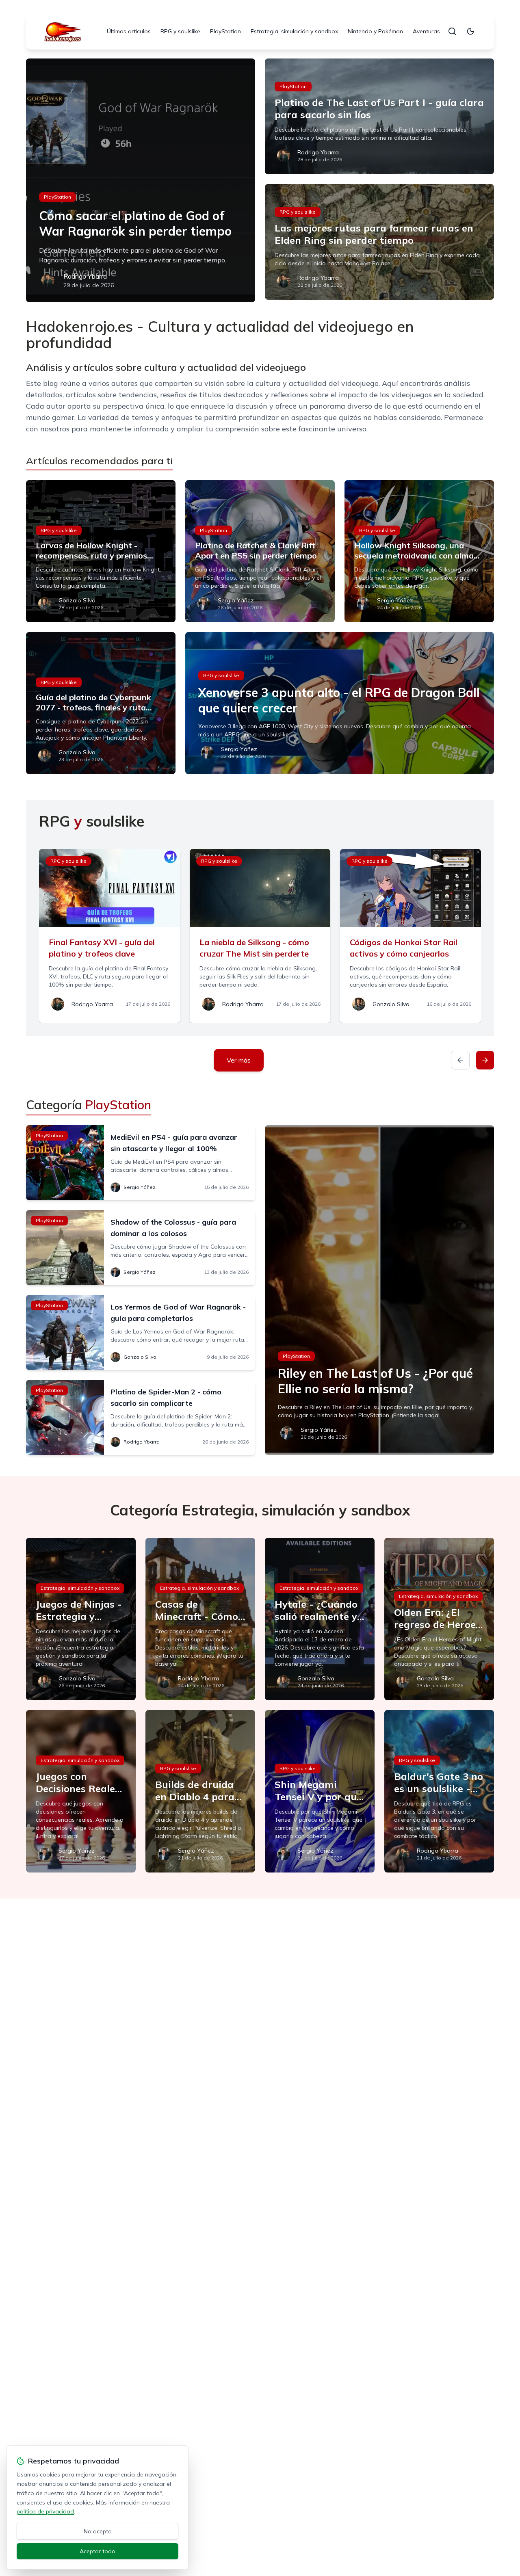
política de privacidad (45, 2511)
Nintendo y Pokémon (375, 31)
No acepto (98, 2531)
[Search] (452, 31)
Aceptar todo (97, 2551)
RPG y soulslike (180, 31)
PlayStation (225, 31)
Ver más (239, 1060)
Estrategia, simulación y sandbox (294, 31)
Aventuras (426, 31)
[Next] (485, 1060)
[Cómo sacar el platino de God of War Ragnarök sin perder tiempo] (141, 180)
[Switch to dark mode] (470, 31)
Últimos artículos (129, 31)
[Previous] (460, 1060)
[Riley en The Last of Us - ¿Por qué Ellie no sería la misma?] (379, 1290)
